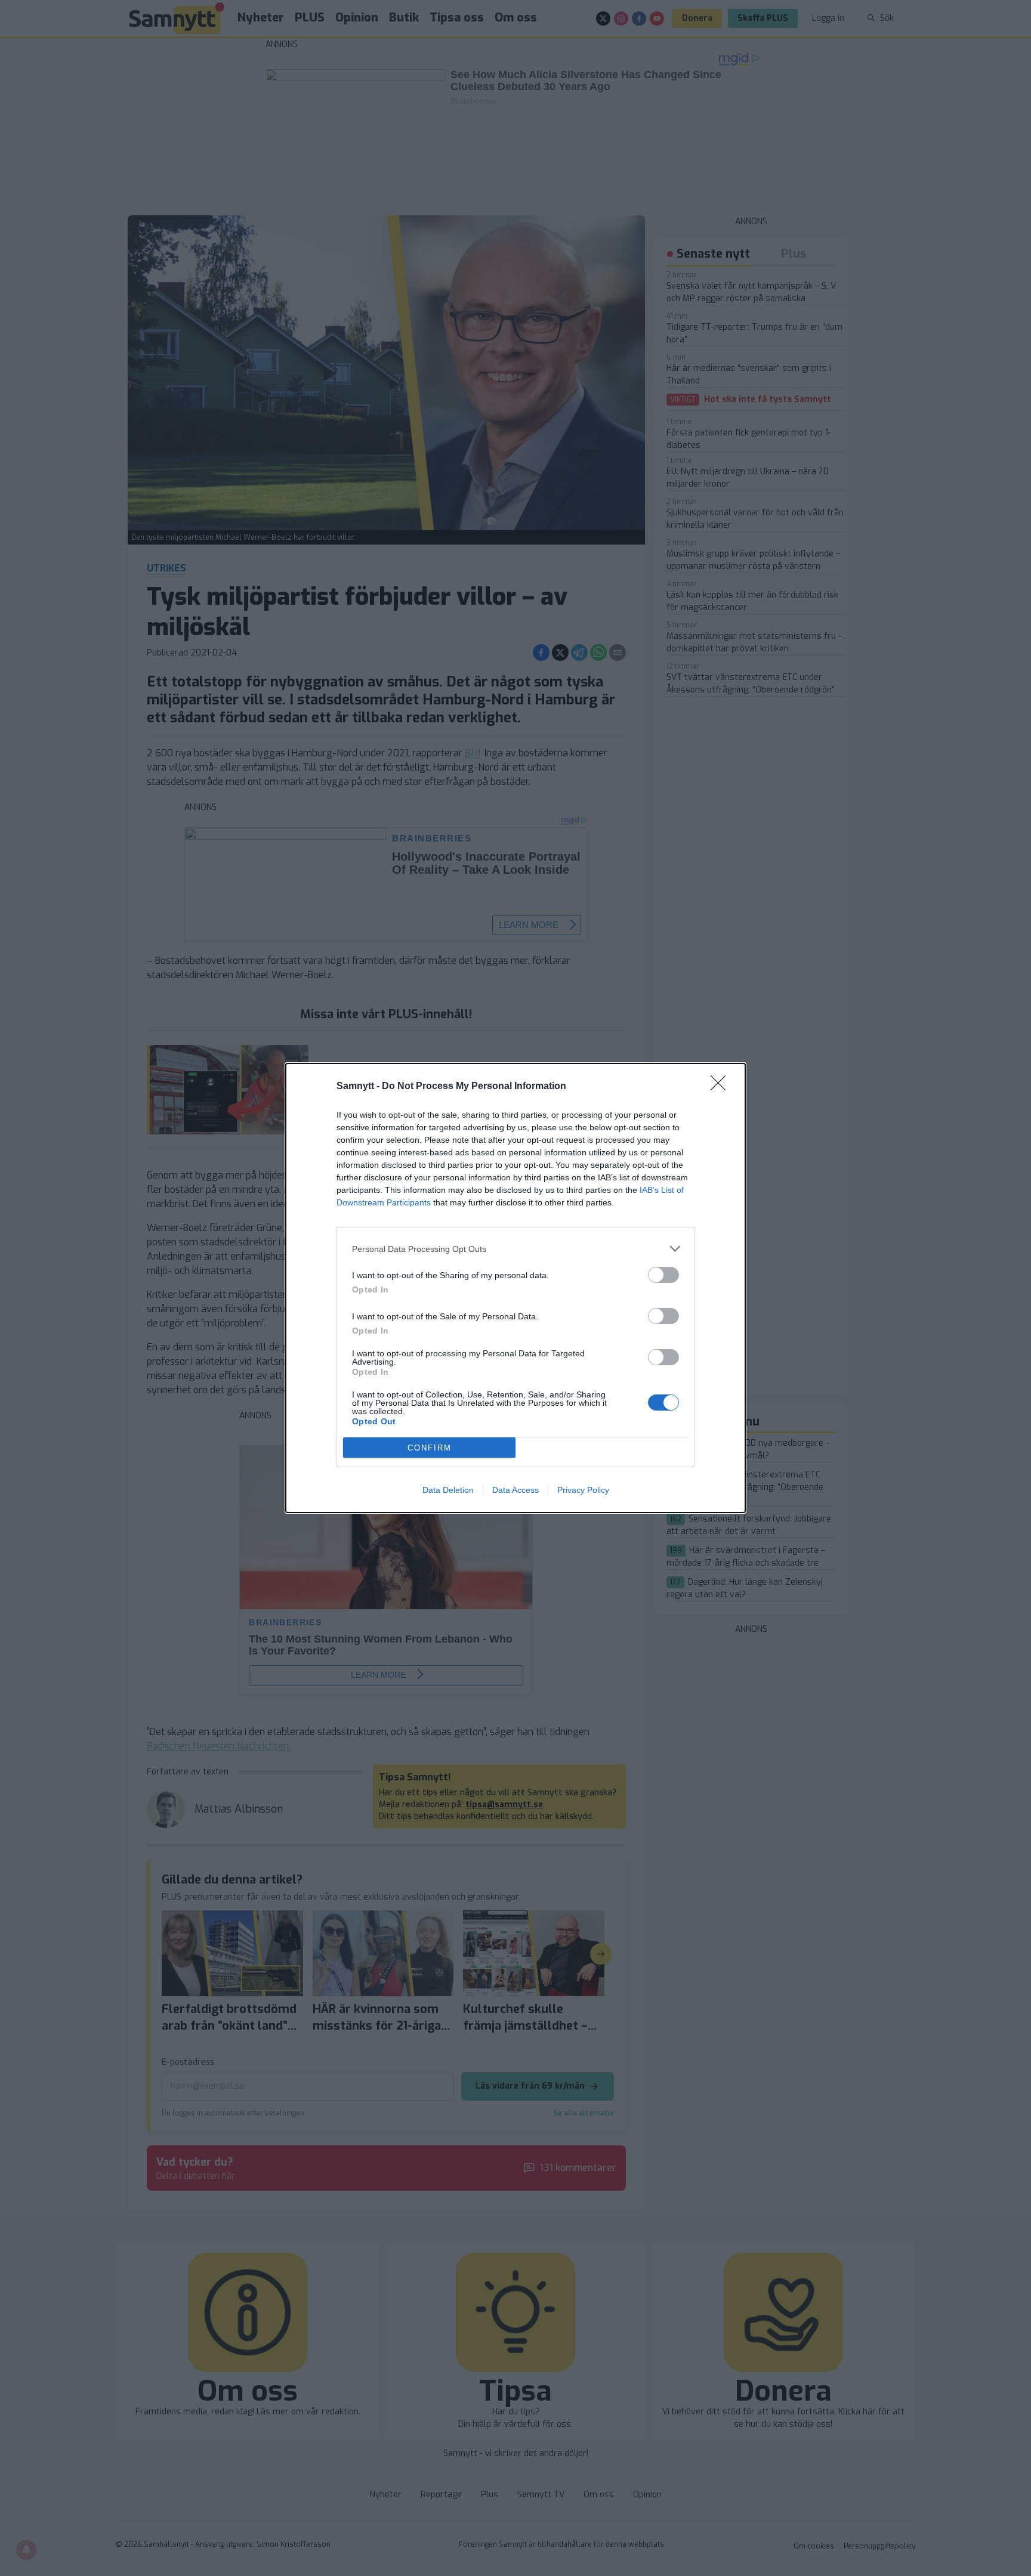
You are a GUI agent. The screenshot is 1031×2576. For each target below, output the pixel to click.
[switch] (663, 1275)
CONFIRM (430, 1448)
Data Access (515, 1490)
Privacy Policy (583, 1490)
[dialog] (515, 1288)
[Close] (722, 1087)
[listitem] (515, 1249)
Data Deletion (448, 1490)
